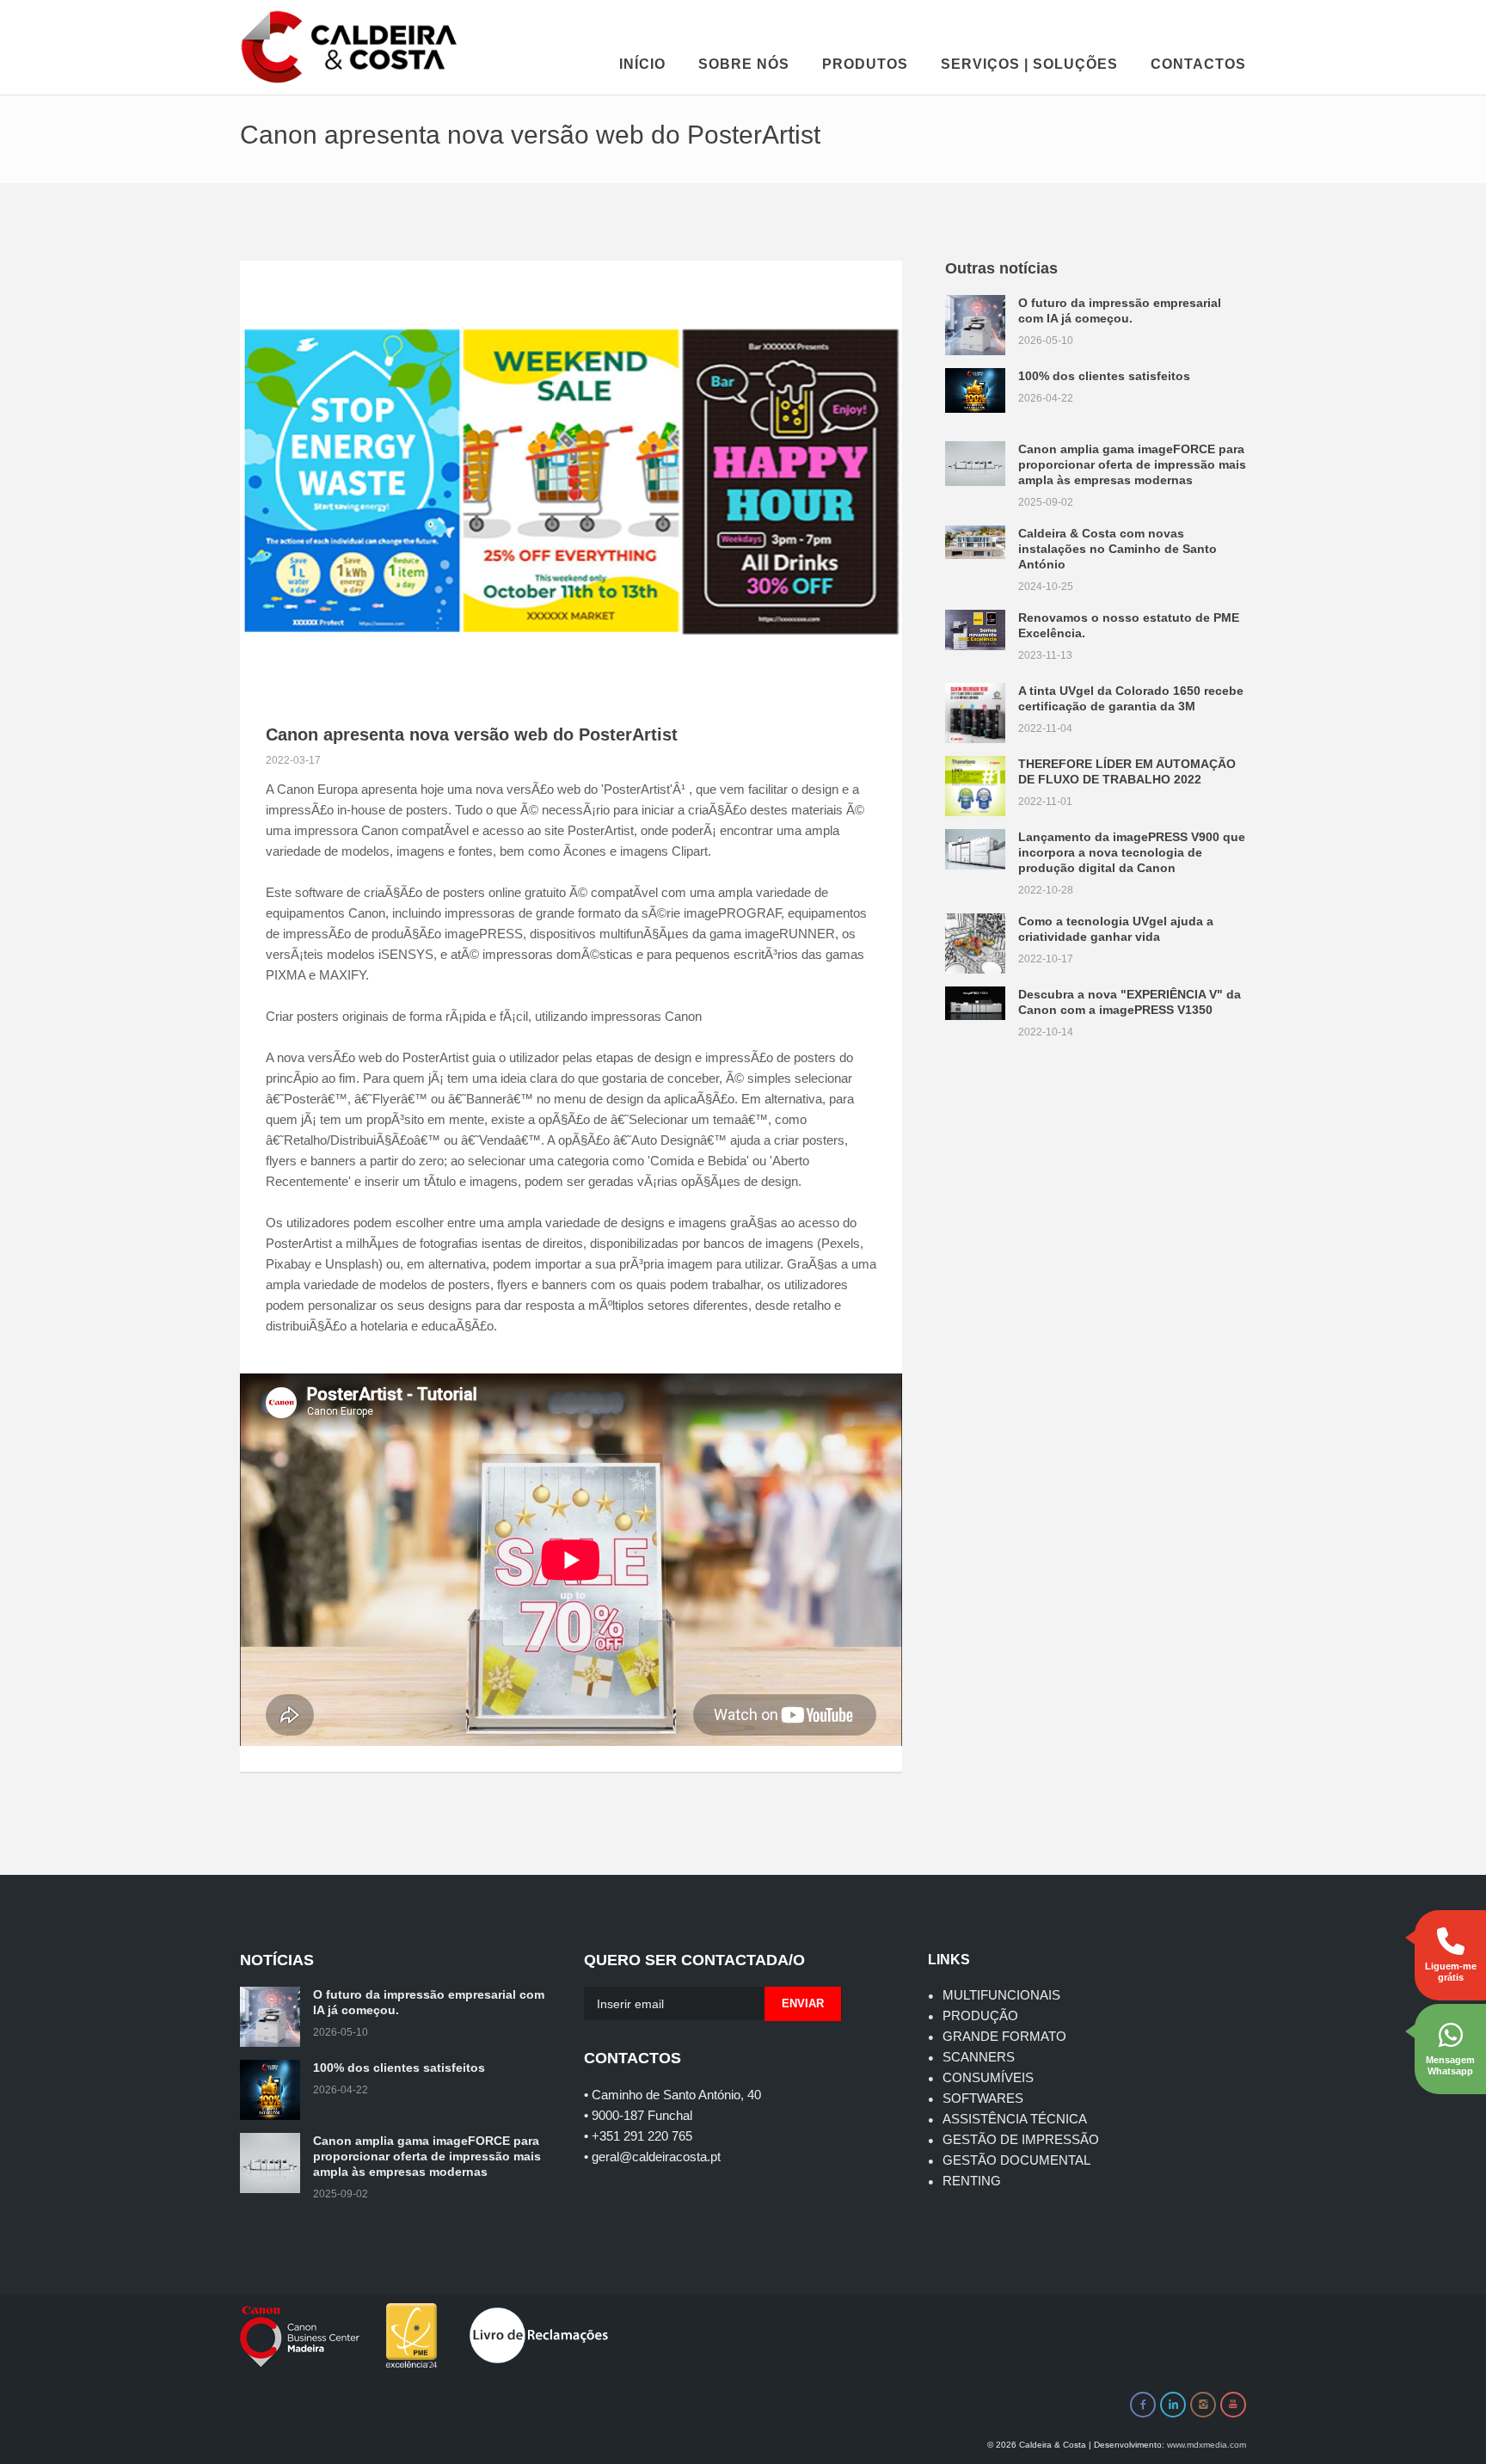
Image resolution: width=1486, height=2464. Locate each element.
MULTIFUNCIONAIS (1001, 1995)
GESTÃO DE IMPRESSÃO (1021, 2139)
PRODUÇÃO (980, 2015)
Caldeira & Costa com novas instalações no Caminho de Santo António (1118, 549)
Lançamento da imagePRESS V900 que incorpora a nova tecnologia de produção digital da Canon (1132, 852)
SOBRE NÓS (744, 64)
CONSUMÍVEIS (988, 2077)
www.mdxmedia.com (1207, 2445)
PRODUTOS (865, 64)
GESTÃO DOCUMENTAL (1016, 2160)
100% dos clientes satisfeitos (1104, 376)
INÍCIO (642, 64)
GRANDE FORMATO (1004, 2036)
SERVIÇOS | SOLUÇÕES (1029, 64)
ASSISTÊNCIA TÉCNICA (1015, 2119)
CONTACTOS (1198, 64)
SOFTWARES (983, 2098)
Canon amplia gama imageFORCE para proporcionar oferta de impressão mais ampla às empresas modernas (1132, 464)
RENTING (972, 2181)
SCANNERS (979, 2057)
